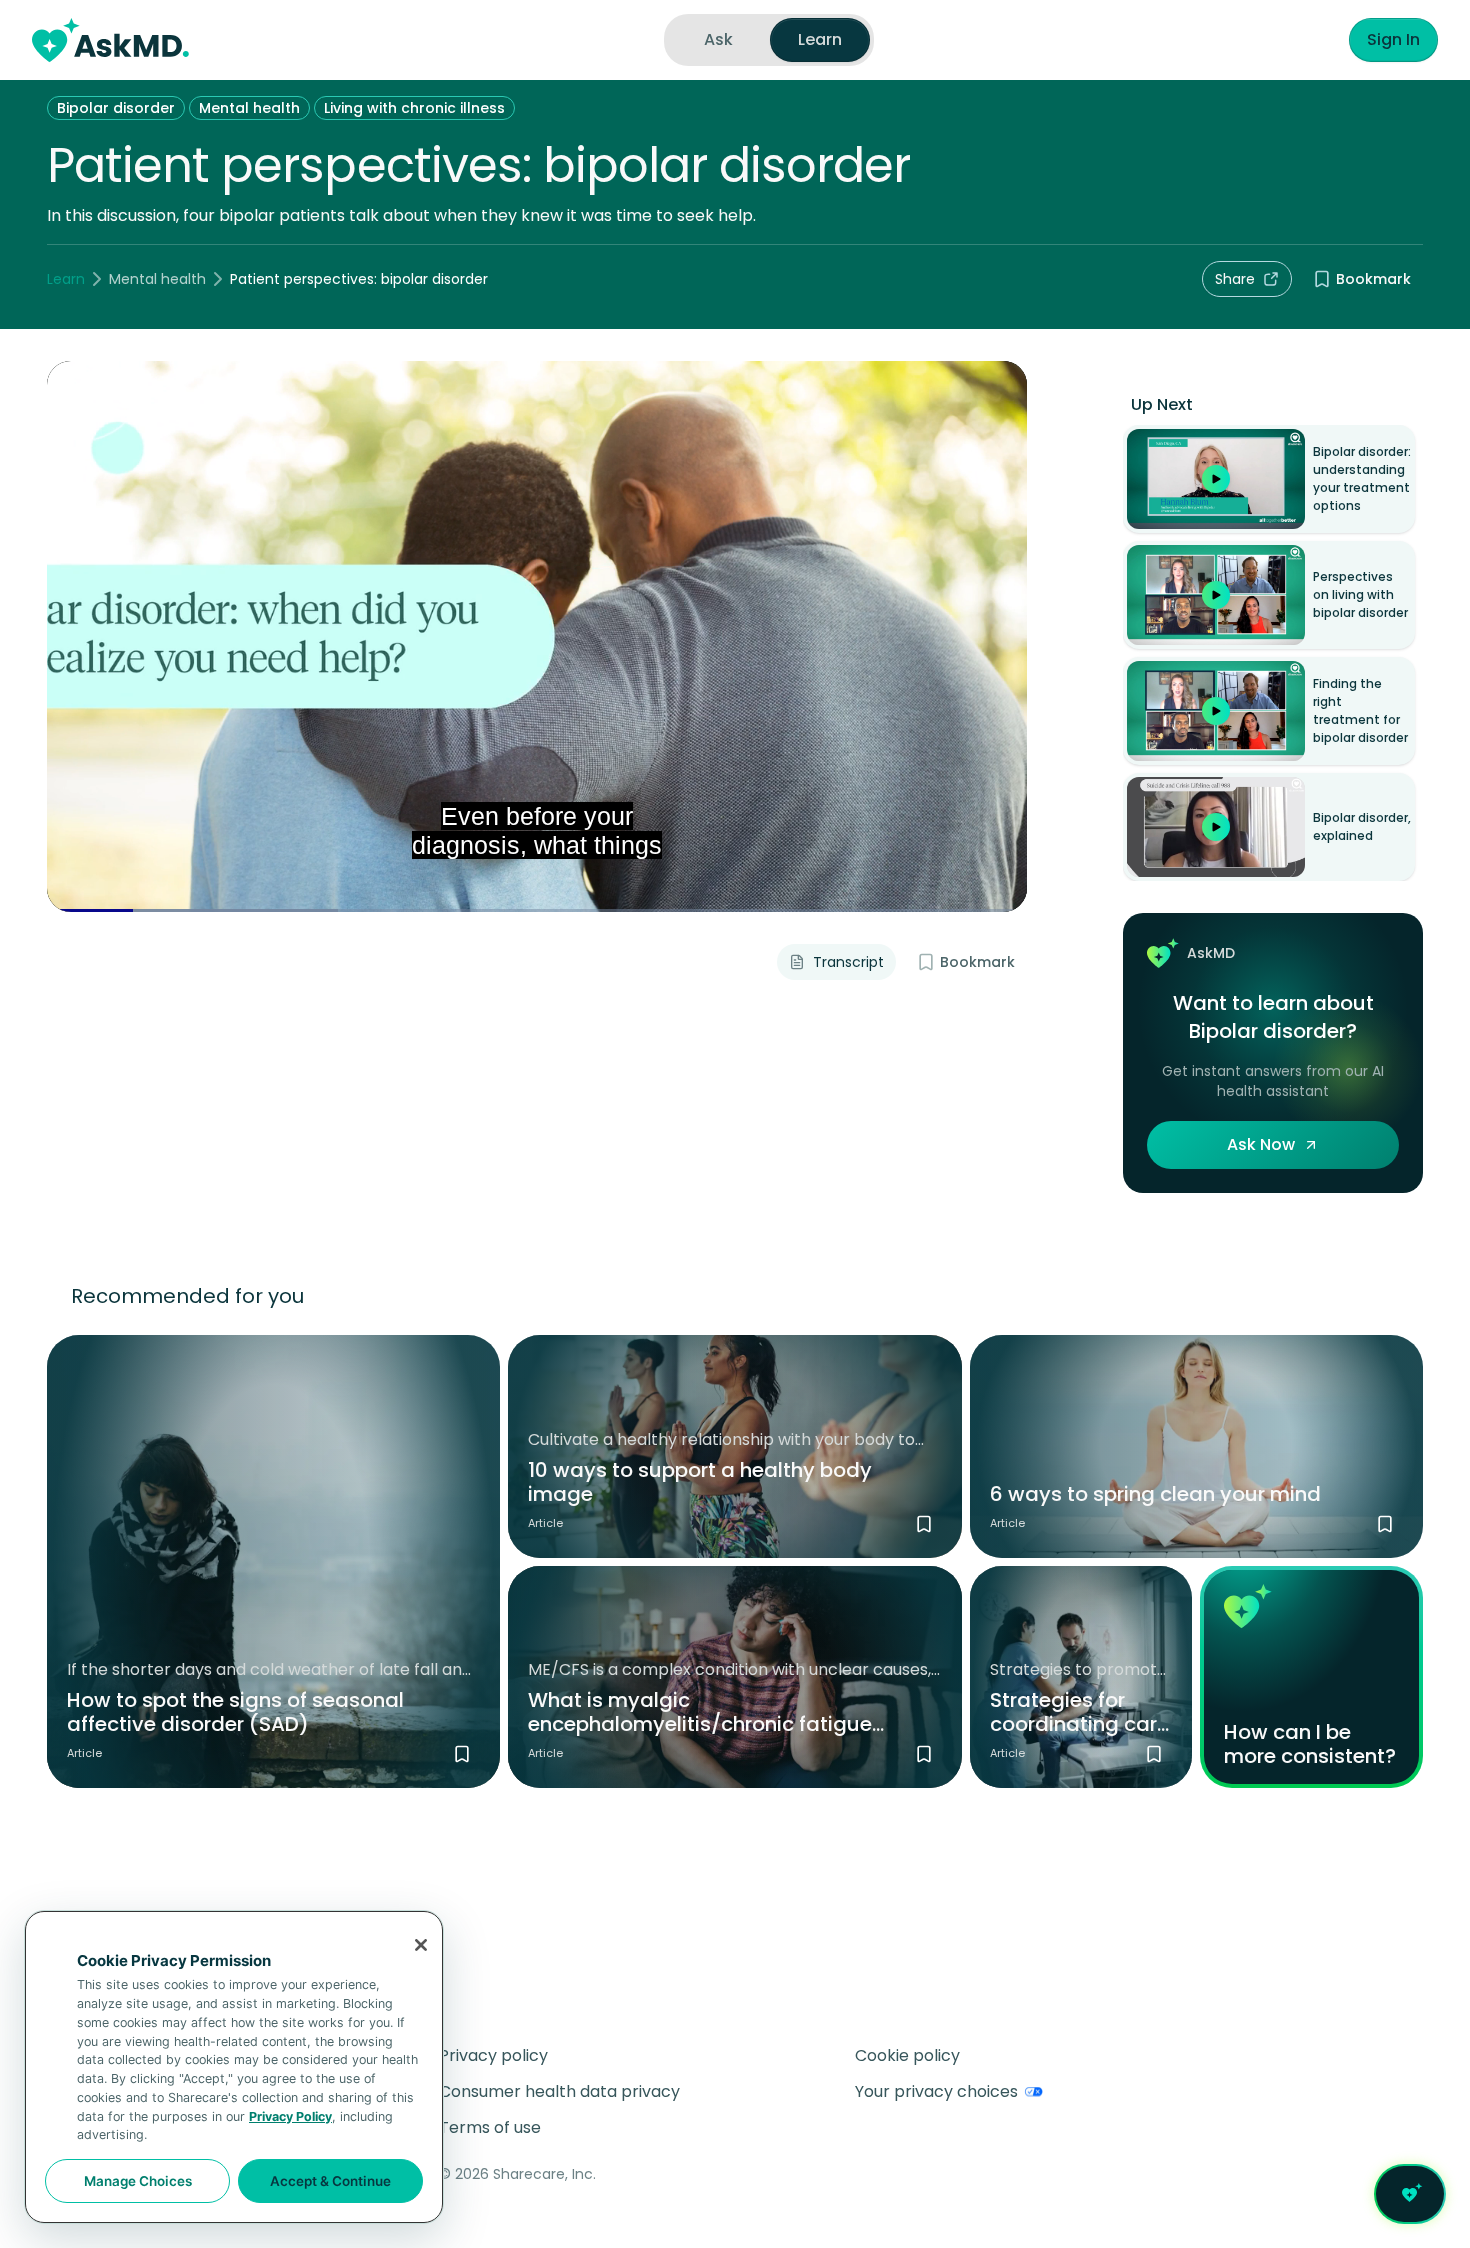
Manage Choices (138, 2181)
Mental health (249, 108)
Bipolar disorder (116, 108)
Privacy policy (493, 2055)
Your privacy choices (936, 2091)
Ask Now (1261, 1144)
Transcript (848, 962)
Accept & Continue (330, 2181)
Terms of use (490, 2127)
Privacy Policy (290, 2116)
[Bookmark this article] (462, 1754)
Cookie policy (907, 2055)
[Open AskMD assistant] (1410, 2194)
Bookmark (1373, 279)
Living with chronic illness (414, 108)
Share (1235, 279)
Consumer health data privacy (559, 2091)
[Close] (421, 1945)
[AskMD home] (110, 40)
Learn (66, 279)
